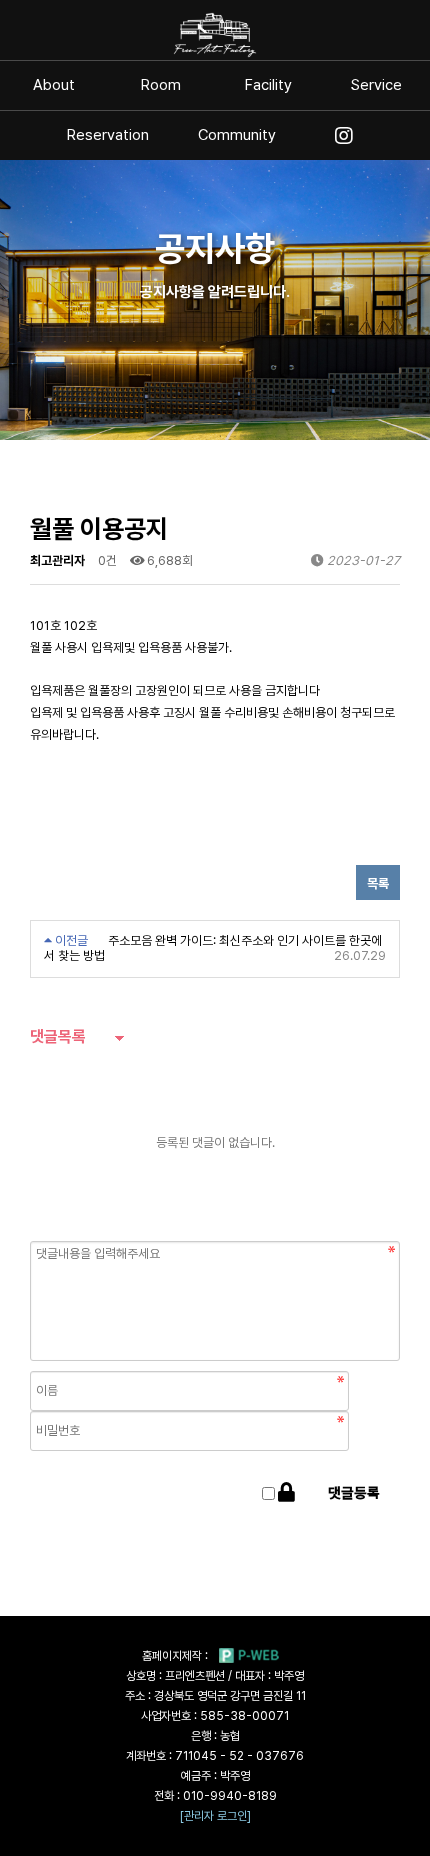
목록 (378, 883)
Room (161, 85)
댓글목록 (58, 1037)
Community (237, 135)
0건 (107, 560)
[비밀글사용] (286, 1493)
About (54, 85)
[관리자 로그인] (215, 1816)
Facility (268, 85)
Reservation (108, 135)
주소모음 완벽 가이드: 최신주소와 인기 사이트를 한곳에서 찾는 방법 (213, 948)
